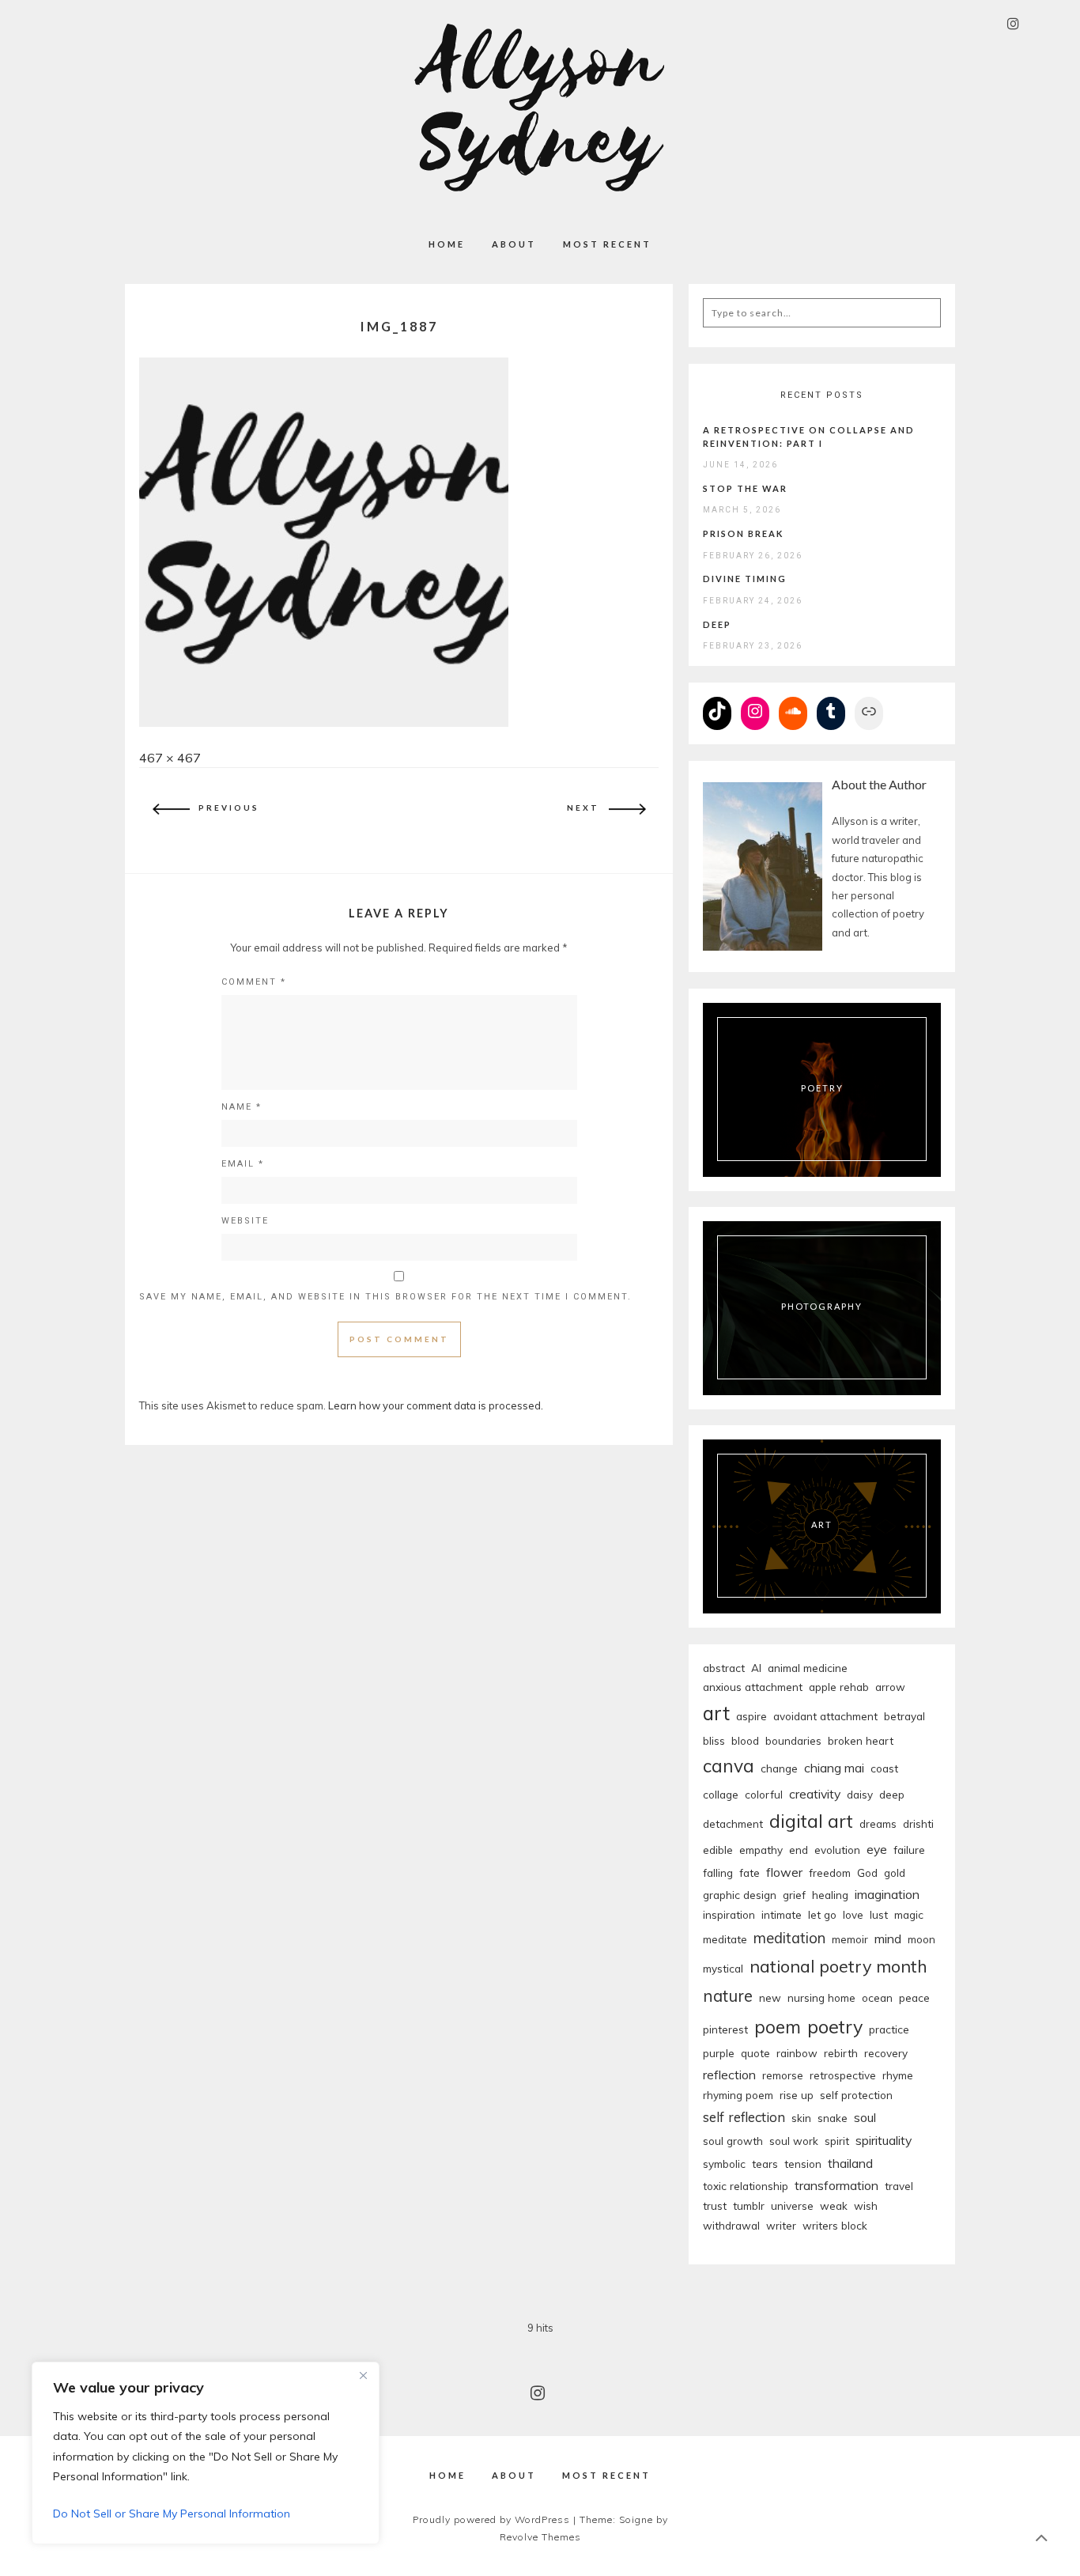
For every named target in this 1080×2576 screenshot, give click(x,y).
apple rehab (839, 1687)
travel (899, 2186)
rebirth (841, 2053)
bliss (714, 1740)
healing (830, 1895)
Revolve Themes (540, 2537)
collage (721, 1794)
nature (728, 1996)
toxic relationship (746, 2186)
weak (834, 2205)
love (853, 1914)
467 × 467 (170, 758)
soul (865, 2117)
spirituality (884, 2140)
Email (243, 1164)
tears (765, 2164)
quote (755, 2053)
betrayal (904, 1716)
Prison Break (743, 533)
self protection (856, 2095)
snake (833, 2118)
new (770, 1997)
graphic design (740, 1895)
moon (921, 1939)
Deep (717, 624)
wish (866, 2205)
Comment (254, 982)
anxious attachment (753, 1687)
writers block (835, 2225)
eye (877, 1849)
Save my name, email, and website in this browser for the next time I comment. (385, 1297)
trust (715, 2205)
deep (892, 1794)
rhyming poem (738, 2095)
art (716, 1713)
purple (719, 2053)
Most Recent (607, 244)
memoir (850, 1939)
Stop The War (745, 488)
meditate (725, 1939)
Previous (229, 808)
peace (914, 1997)
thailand (850, 2163)
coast (884, 1768)
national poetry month (838, 1966)
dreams (878, 1823)
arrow (890, 1687)
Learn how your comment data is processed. (436, 1405)
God (867, 1872)
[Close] (363, 2375)
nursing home (821, 1997)
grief (794, 1895)
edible (718, 1850)
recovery (886, 2053)
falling (718, 1872)
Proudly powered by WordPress (491, 2519)
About (514, 244)
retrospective (843, 2075)
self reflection (744, 2117)
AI (756, 1668)
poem (778, 2027)
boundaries (793, 1740)
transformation (836, 2185)
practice (889, 2029)
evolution (837, 1850)
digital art (811, 1821)
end (799, 1850)
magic (909, 1914)
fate (750, 1872)
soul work (794, 2141)
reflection (729, 2075)
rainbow (797, 2053)
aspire (751, 1716)
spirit (837, 2141)
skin (801, 2118)
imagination (887, 1894)
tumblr (749, 2205)
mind (888, 1939)
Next (583, 808)
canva (729, 1766)
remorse (783, 2075)
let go (822, 1914)
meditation (789, 1938)
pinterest (725, 2029)
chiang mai (834, 1768)
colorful (764, 1794)
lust (879, 1914)
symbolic (724, 2164)
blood (745, 1740)
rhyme (898, 2075)
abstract (724, 1668)
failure (909, 1850)
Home (447, 244)
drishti (918, 1823)
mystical (723, 1968)
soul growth (733, 2141)
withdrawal (731, 2225)
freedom (830, 1872)
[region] (206, 2453)
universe (792, 2205)
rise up (797, 2095)
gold (895, 1872)
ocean (877, 1997)
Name (242, 1107)
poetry (835, 2027)
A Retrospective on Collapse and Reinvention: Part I (809, 437)
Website (245, 1221)
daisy (860, 1794)
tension (803, 2164)
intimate (782, 1914)
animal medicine (808, 1668)
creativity (815, 1794)
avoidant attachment (825, 1716)
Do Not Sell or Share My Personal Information (172, 2514)
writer (781, 2225)
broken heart (861, 1740)
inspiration (729, 1914)
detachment (733, 1823)
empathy (761, 1850)
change (779, 1768)
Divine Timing (745, 579)
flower (784, 1872)
